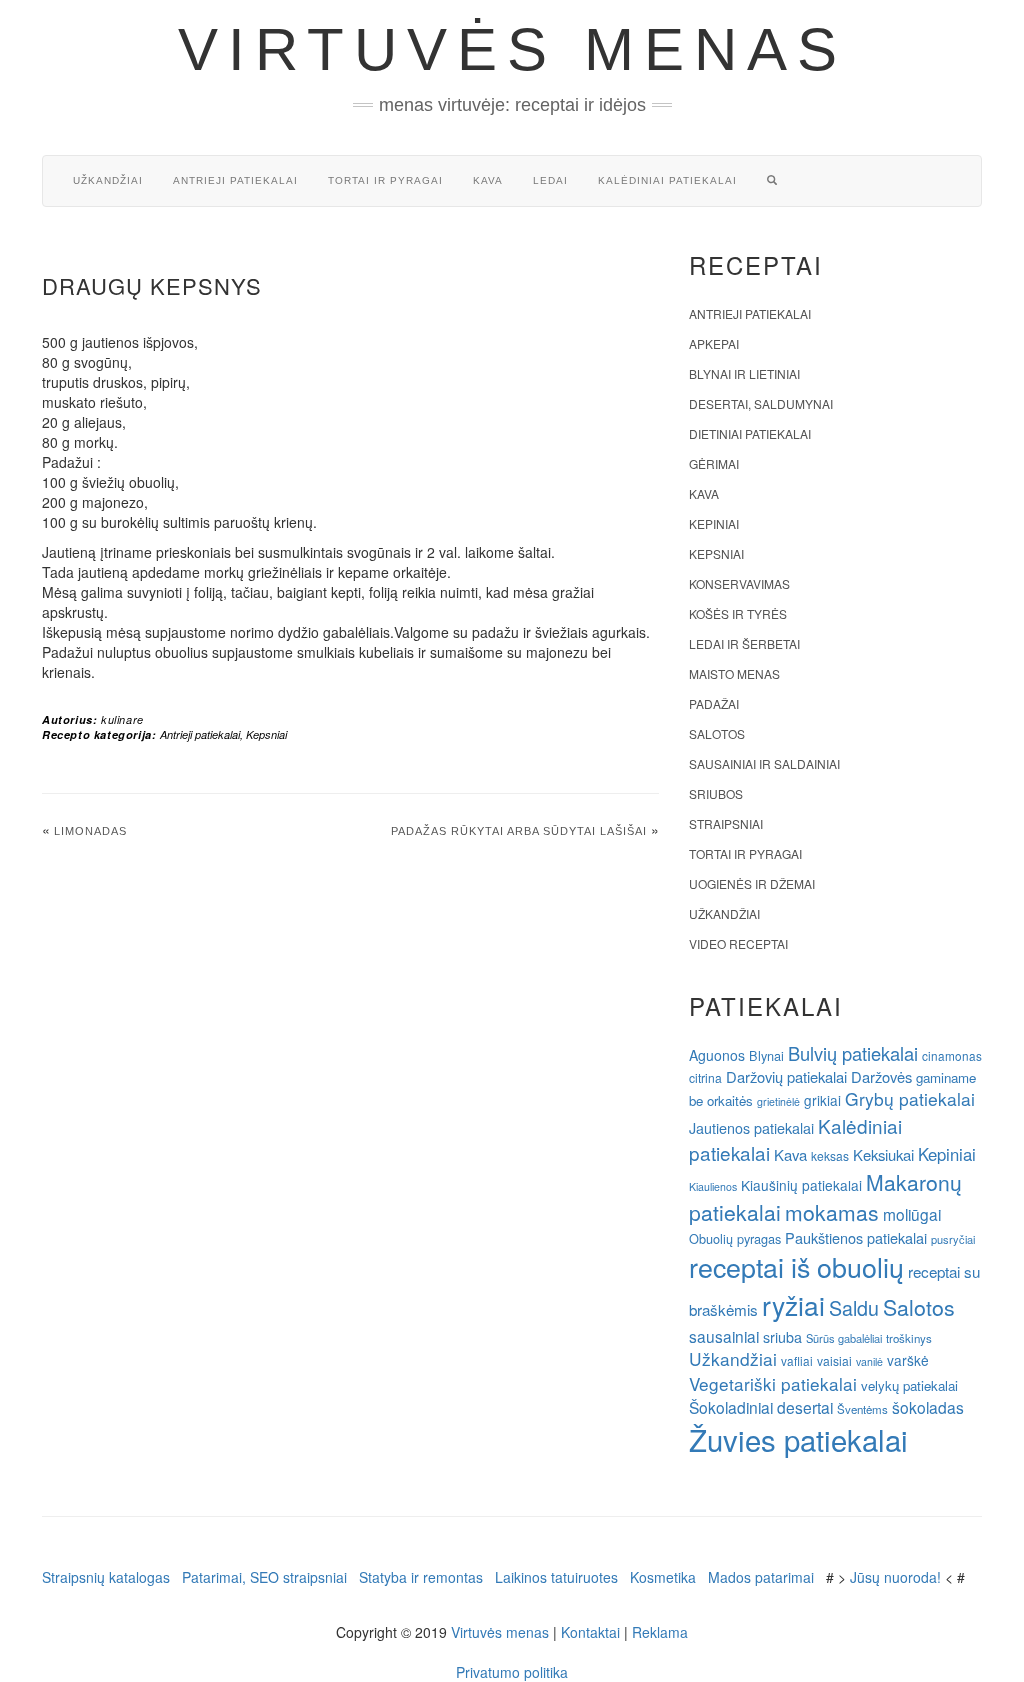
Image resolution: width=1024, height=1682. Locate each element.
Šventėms (862, 1409)
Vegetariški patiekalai (773, 1383)
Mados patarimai (761, 1577)
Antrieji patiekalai (235, 180)
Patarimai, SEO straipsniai (264, 1577)
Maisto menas (734, 673)
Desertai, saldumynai (761, 403)
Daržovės (881, 1076)
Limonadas (90, 831)
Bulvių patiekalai (853, 1053)
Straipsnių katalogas (106, 1577)
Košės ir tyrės (738, 613)
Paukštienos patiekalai (856, 1237)
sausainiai (724, 1336)
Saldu (854, 1307)
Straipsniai (726, 823)
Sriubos (716, 793)
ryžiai (793, 1305)
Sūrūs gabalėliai (844, 1338)
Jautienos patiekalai (751, 1128)
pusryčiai (953, 1239)
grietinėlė (778, 1101)
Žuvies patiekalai (798, 1439)
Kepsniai (266, 734)
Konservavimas (739, 583)
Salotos (717, 733)
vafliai (797, 1360)
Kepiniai (714, 523)
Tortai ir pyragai (385, 180)
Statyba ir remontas (421, 1577)
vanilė (869, 1361)
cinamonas (952, 1055)
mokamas (832, 1212)
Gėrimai (714, 463)
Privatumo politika (512, 1672)
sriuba (782, 1337)
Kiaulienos (713, 1186)
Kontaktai (590, 1632)
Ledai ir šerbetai (744, 643)
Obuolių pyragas (735, 1238)
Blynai (766, 1055)
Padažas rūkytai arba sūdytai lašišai (519, 831)
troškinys (909, 1338)
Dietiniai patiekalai (750, 433)
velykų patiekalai (909, 1385)
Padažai (714, 703)
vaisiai (834, 1360)
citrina (705, 1077)
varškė (908, 1360)
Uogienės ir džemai (752, 883)
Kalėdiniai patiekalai (667, 180)
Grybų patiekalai (910, 1098)
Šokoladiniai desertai (761, 1407)
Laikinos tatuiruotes (556, 1577)
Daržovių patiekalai (786, 1076)
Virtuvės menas (512, 49)
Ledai (550, 180)
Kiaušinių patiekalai (801, 1185)
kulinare (122, 719)
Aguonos (717, 1055)
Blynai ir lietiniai (744, 373)
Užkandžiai (108, 180)
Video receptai (738, 943)
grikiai (822, 1100)
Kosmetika (663, 1577)
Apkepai (714, 343)
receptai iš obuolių (796, 1266)
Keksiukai (883, 1154)
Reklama (660, 1632)
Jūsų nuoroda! (895, 1577)
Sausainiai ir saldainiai (764, 763)
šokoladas (928, 1407)
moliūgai (912, 1214)
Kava (488, 180)
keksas (830, 1155)
